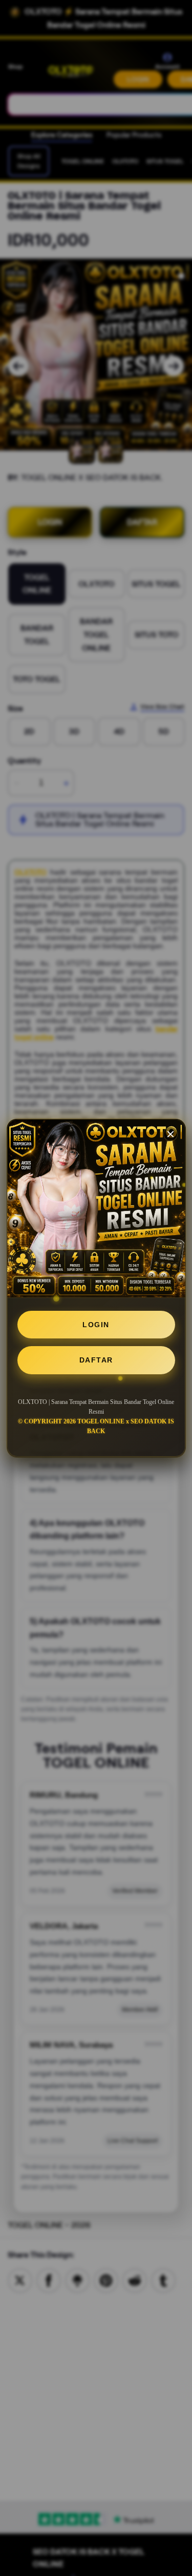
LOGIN (96, 1325)
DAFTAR (96, 1360)
